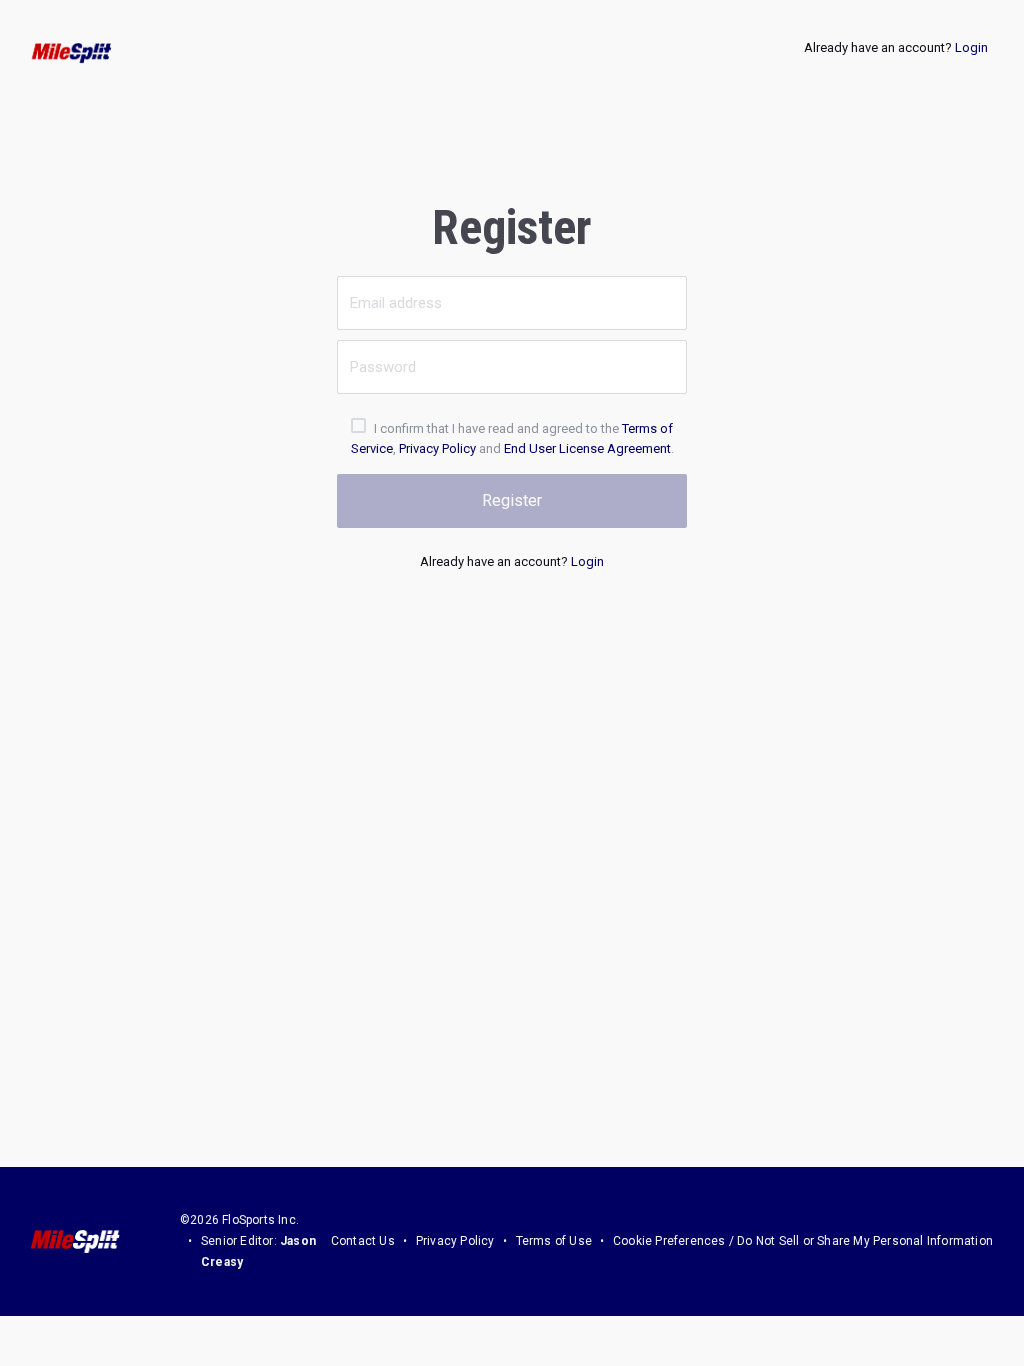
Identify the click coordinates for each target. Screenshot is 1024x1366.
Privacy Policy (437, 448)
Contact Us (363, 1241)
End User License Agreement (587, 448)
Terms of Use (554, 1241)
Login (971, 47)
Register (512, 500)
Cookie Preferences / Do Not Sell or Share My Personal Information (803, 1241)
